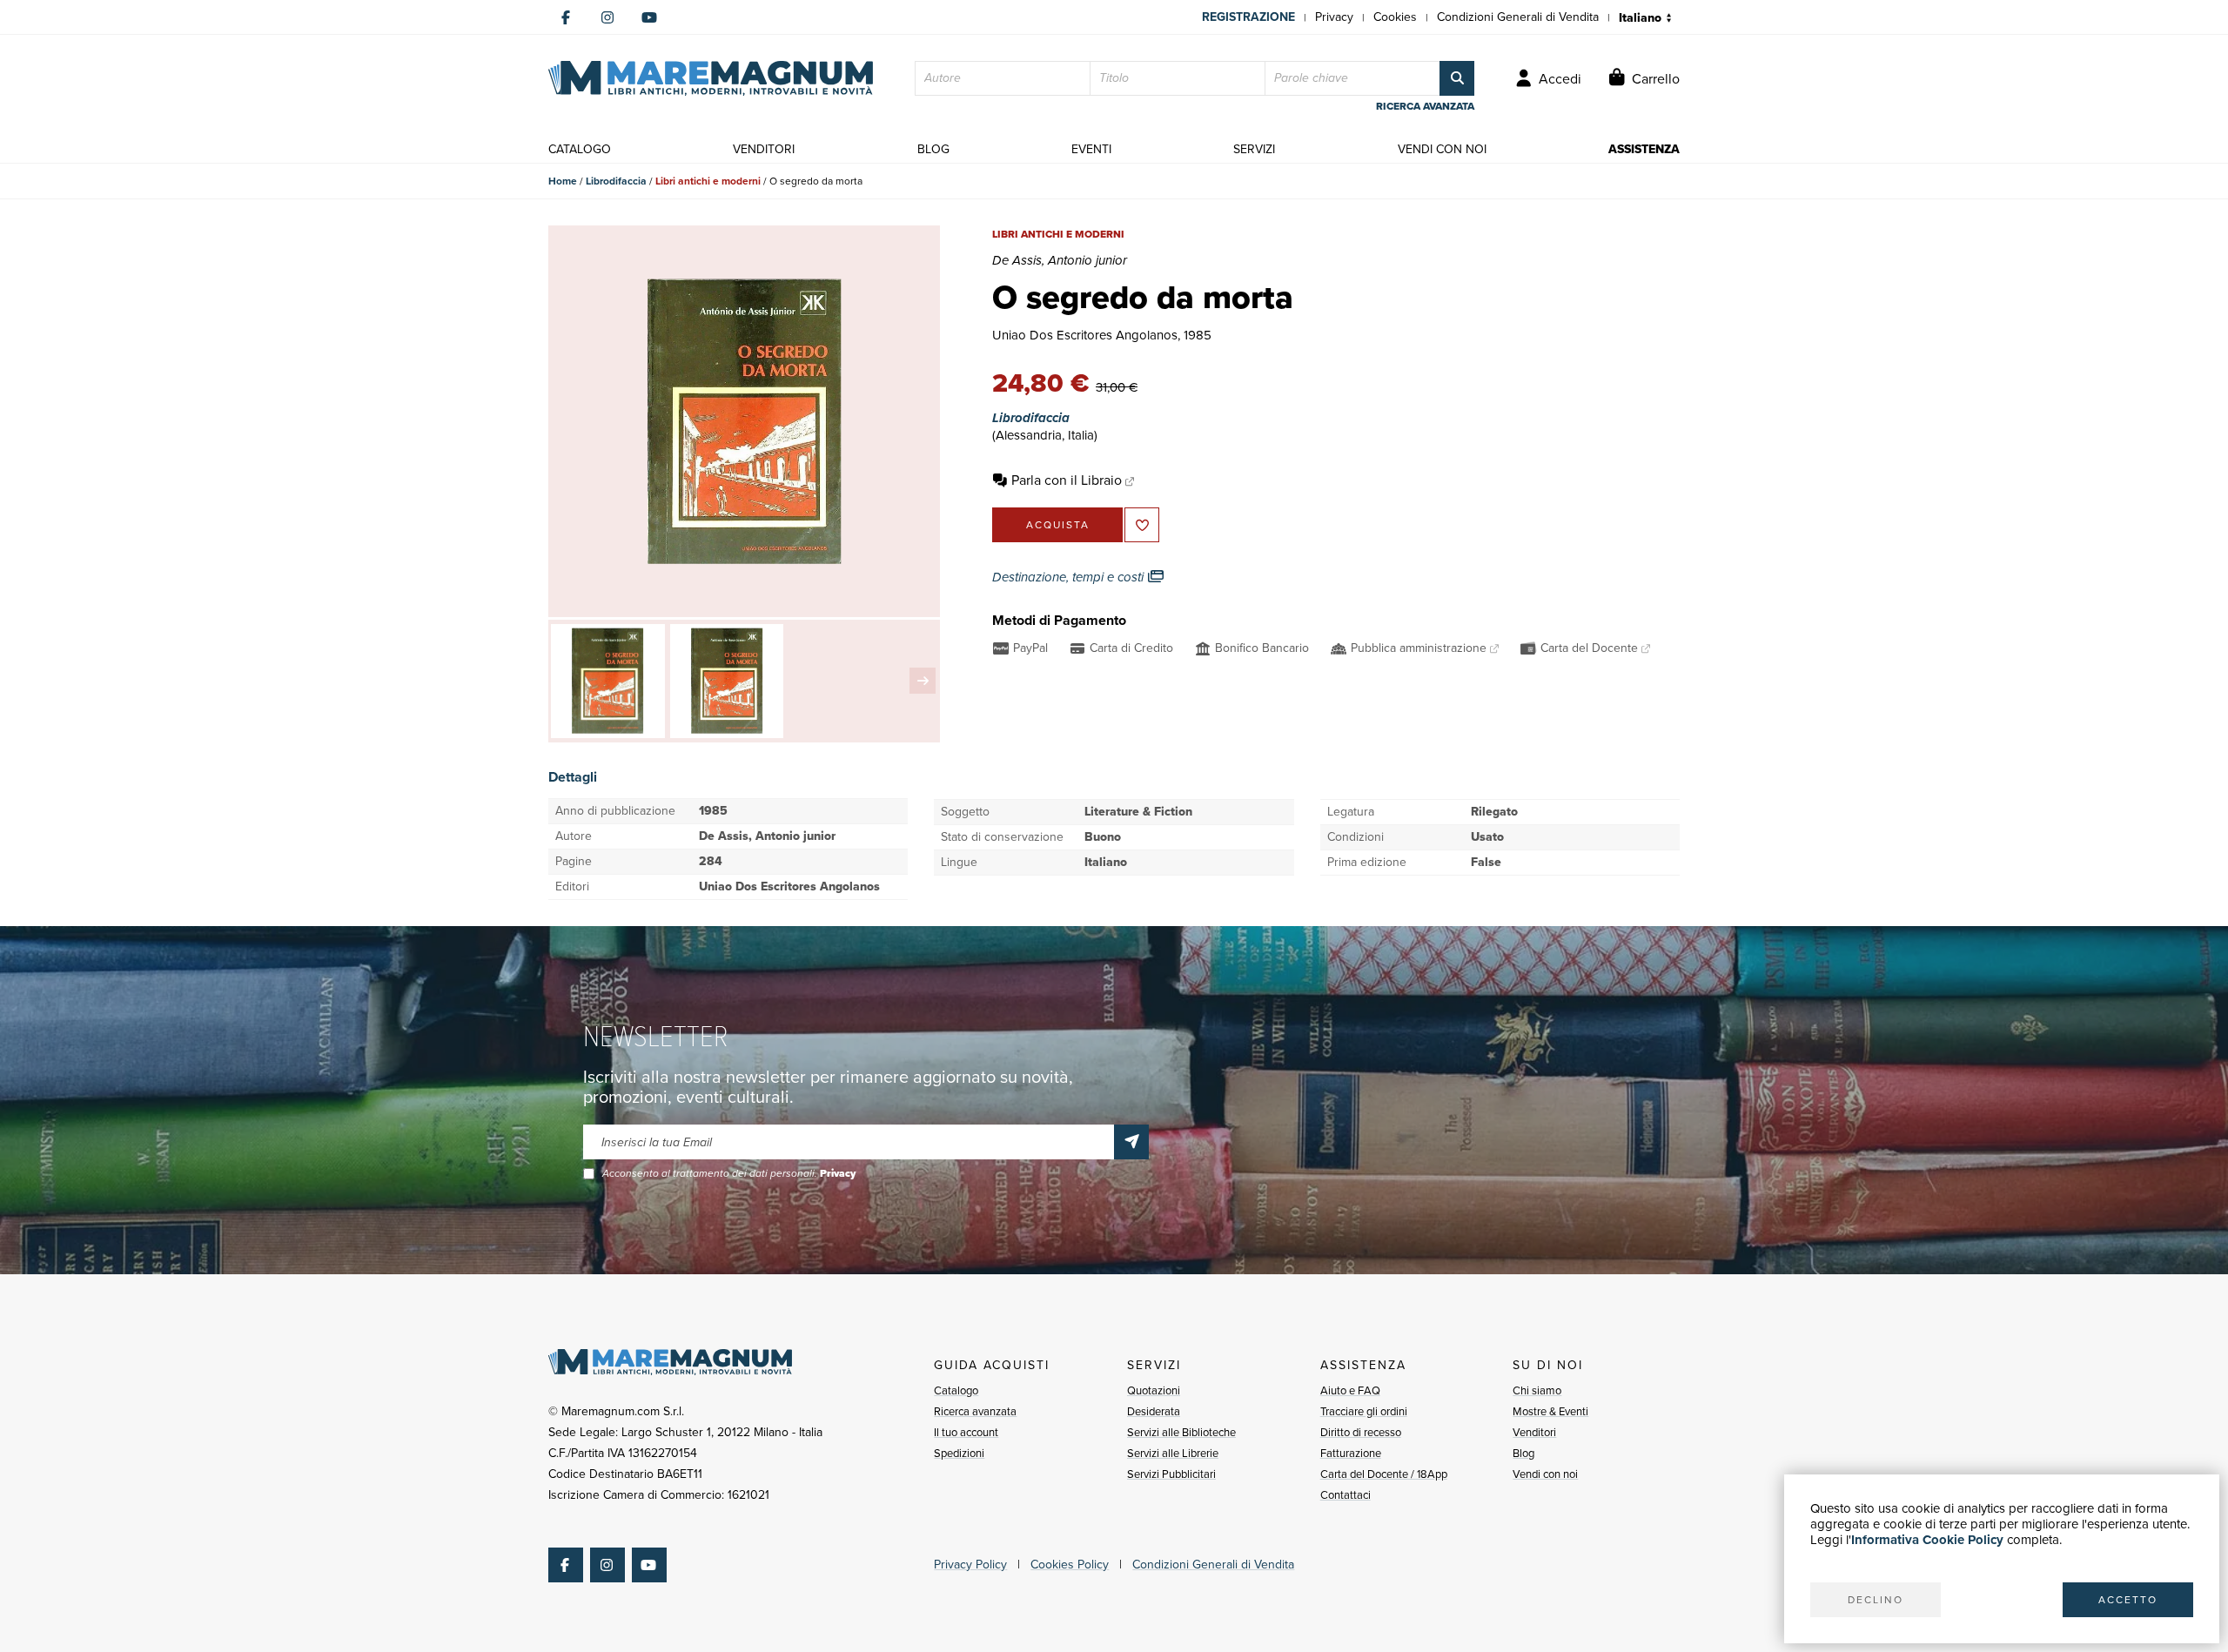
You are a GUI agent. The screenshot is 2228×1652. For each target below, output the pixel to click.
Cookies (1395, 17)
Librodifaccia (616, 181)
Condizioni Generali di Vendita (1518, 17)
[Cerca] (1457, 78)
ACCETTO (2128, 1600)
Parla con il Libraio (1067, 480)
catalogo (580, 149)
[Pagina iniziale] (711, 78)
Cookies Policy (1070, 1565)
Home (563, 181)
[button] (923, 681)
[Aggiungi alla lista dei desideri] (1142, 525)
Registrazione (1248, 17)
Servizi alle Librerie (1173, 1453)
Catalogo (956, 1390)
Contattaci (1346, 1495)
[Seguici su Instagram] (607, 17)
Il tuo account (966, 1432)
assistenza (1644, 149)
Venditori (1534, 1432)
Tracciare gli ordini (1364, 1411)
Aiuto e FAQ (1350, 1390)
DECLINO (1876, 1600)
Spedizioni (959, 1453)
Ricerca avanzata (975, 1411)
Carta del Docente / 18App (1384, 1474)
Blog (1523, 1453)
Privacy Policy (970, 1565)
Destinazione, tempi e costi (1070, 577)
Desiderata (1154, 1411)
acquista (1058, 525)
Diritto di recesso (1361, 1432)
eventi (1091, 149)
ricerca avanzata (1425, 106)
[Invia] (1131, 1142)
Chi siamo (1537, 1390)
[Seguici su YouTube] (649, 17)
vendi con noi (1442, 149)
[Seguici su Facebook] (566, 17)
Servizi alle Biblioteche (1181, 1432)
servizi (1254, 149)
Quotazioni (1154, 1390)
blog (933, 149)
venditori (764, 149)
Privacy (1334, 17)
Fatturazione (1351, 1453)
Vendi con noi (1545, 1474)
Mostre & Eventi (1550, 1411)
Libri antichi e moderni (708, 181)
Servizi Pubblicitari (1171, 1474)
